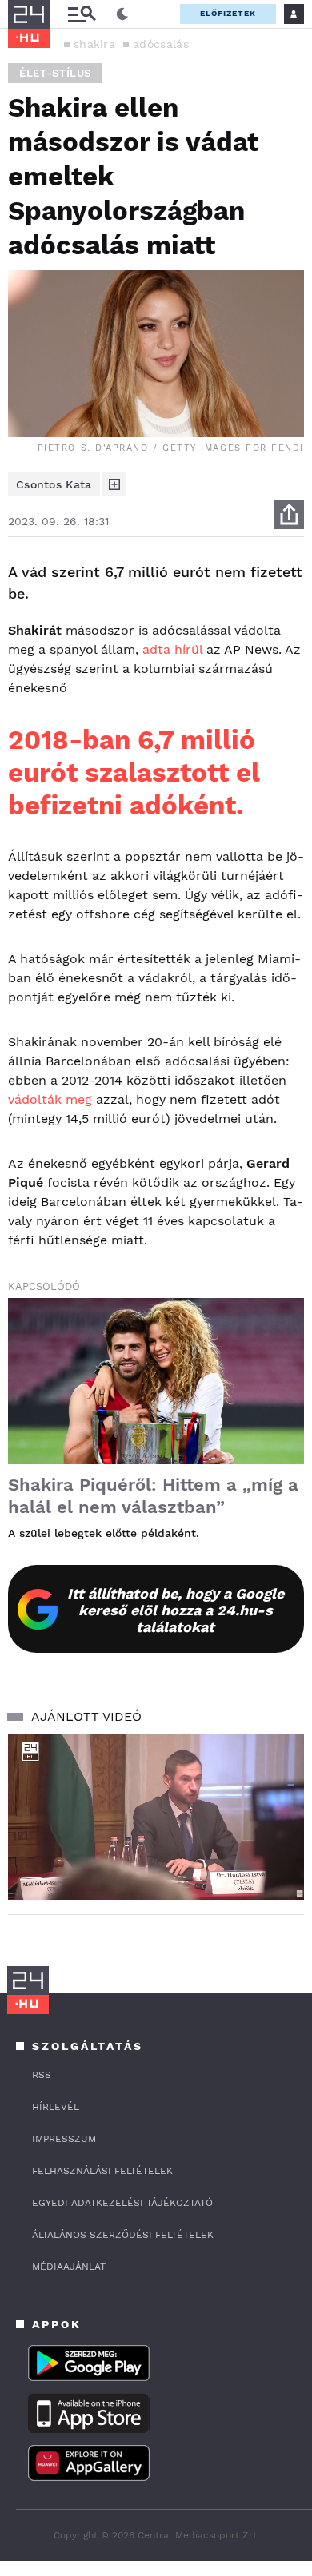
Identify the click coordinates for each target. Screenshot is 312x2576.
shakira (94, 44)
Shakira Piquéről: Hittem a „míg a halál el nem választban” (153, 1496)
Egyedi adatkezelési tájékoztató (122, 2203)
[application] (156, 1817)
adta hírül (172, 649)
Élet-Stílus (55, 73)
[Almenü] (82, 14)
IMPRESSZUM (64, 2139)
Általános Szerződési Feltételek (123, 2235)
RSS (42, 2075)
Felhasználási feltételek (102, 2171)
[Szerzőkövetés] (114, 484)
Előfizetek (228, 13)
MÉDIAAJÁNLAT (69, 2267)
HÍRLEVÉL (56, 2107)
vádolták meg (50, 1099)
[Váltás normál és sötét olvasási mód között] (122, 14)
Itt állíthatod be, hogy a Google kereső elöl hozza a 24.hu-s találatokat (176, 1610)
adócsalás (161, 44)
